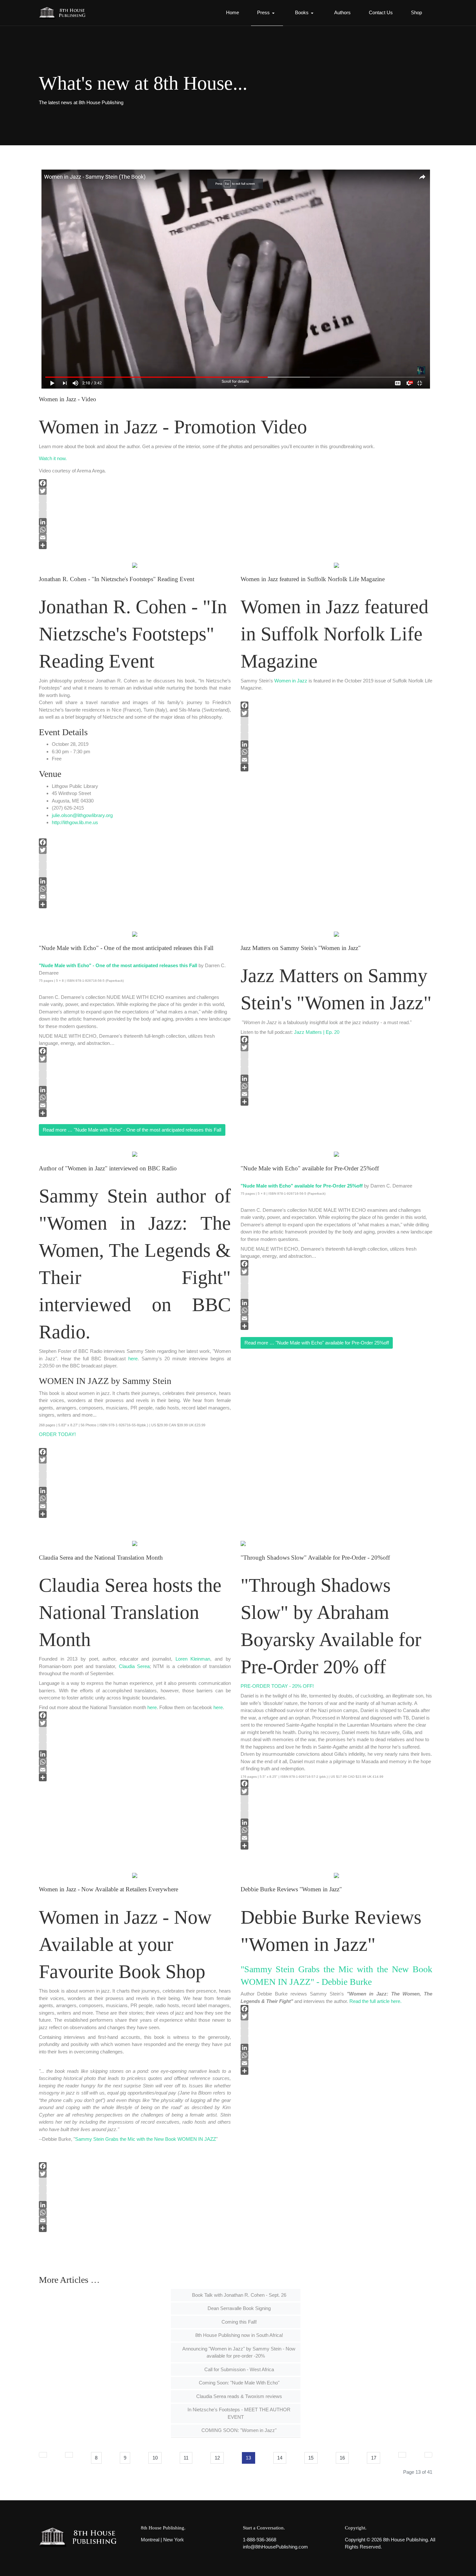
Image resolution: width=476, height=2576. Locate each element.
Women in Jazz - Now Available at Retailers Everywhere (108, 1889)
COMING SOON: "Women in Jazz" (238, 2430)
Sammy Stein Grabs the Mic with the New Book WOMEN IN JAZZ (146, 2139)
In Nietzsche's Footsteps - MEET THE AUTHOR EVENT (238, 2413)
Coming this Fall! (238, 2322)
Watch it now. (53, 458)
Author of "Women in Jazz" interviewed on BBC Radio (108, 1168)
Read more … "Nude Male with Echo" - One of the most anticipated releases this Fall (132, 1130)
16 (342, 2458)
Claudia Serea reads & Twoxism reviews (238, 2396)
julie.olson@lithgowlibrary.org (82, 815)
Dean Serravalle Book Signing (238, 2308)
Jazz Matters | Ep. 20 (317, 1032)
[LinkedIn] (236, 522)
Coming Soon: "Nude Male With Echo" (238, 2383)
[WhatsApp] (236, 530)
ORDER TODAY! (57, 1434)
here (133, 1359)
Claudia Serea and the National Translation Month (101, 1558)
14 (280, 2458)
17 (374, 2458)
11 (186, 2458)
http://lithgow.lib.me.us (75, 822)
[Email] (236, 537)
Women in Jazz (291, 681)
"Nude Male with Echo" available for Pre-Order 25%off (310, 1168)
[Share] (236, 545)
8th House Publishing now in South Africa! (238, 2335)
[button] (267, 13)
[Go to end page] (429, 2455)
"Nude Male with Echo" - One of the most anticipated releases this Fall (126, 948)
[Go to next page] (402, 2455)
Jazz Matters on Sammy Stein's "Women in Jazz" (301, 948)
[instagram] (236, 499)
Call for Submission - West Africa (238, 2369)
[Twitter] (236, 491)
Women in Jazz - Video (68, 399)
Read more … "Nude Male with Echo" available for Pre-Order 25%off (317, 1343)
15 (311, 2458)
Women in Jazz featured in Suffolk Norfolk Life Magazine (313, 579)
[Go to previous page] (69, 2455)
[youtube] (236, 506)
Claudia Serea (134, 1666)
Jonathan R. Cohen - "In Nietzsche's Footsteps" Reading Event (117, 579)
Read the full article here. (375, 2001)
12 (217, 2458)
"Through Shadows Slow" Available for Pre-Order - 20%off (315, 1558)
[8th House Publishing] (64, 13)
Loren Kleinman (193, 1659)
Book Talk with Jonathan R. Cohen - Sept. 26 (238, 2295)
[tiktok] (236, 514)
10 (155, 2458)
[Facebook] (236, 483)
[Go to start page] (43, 2455)
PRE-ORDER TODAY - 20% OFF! (277, 1686)
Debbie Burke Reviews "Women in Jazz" (291, 1889)
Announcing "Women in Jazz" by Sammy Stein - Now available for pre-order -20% (238, 2352)
